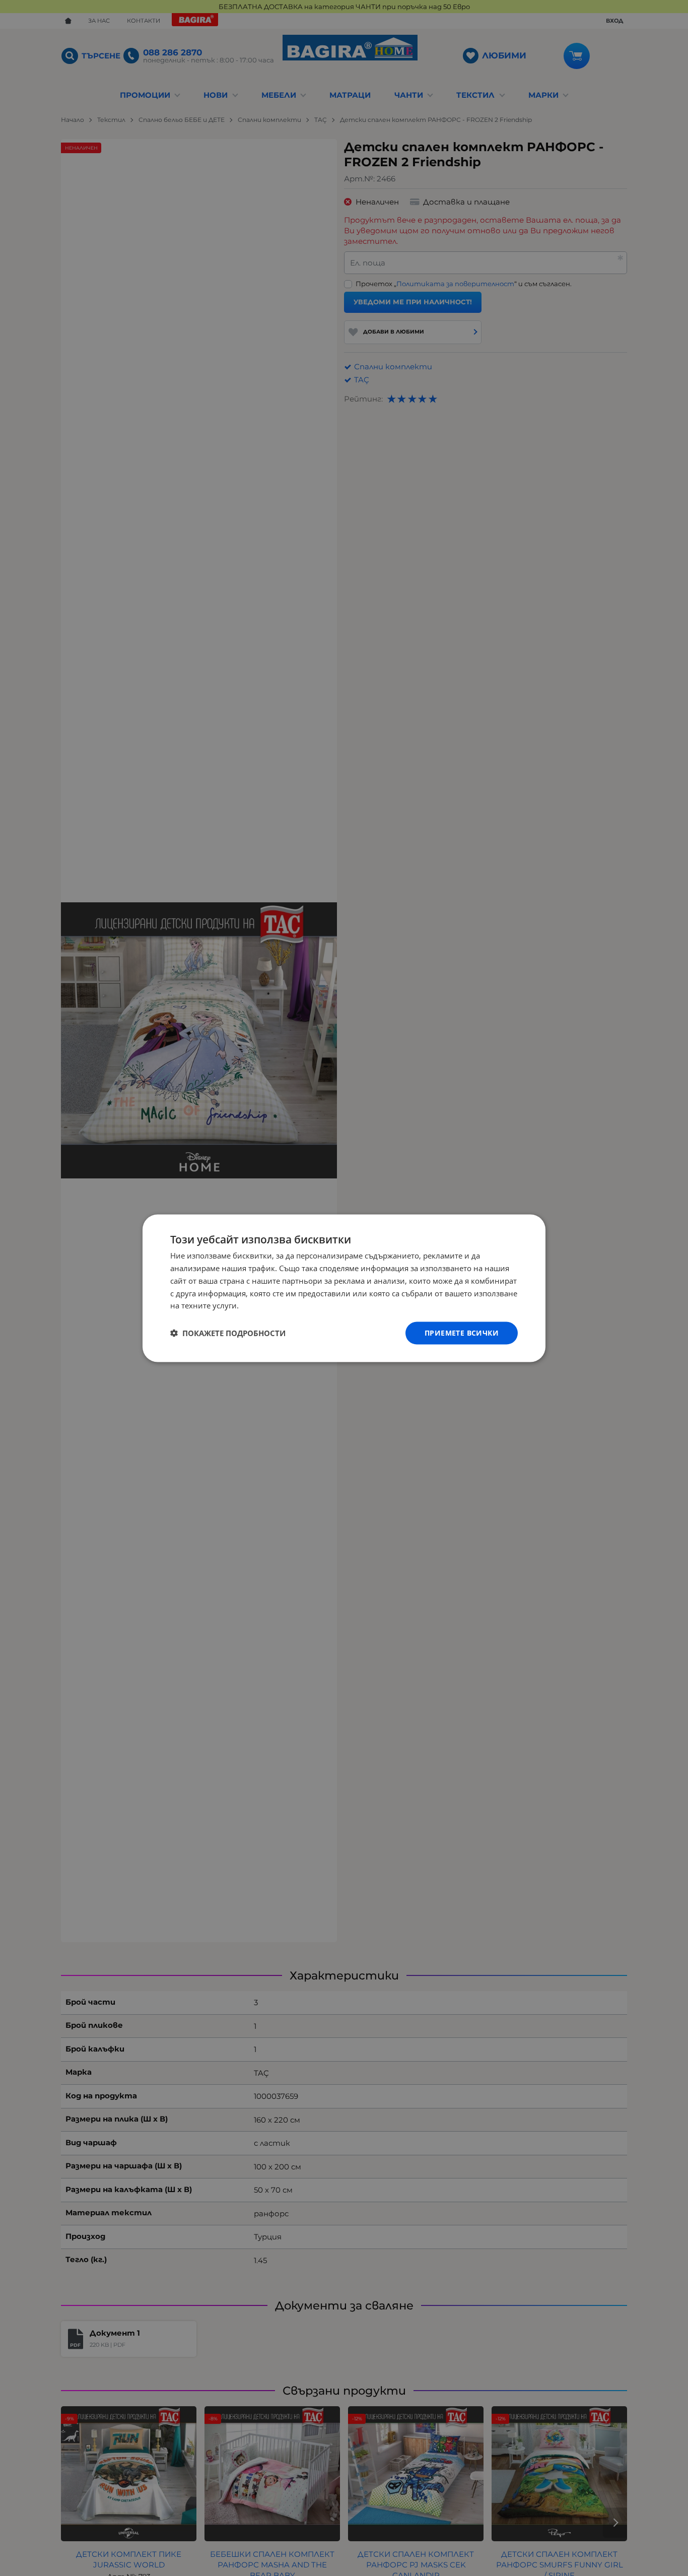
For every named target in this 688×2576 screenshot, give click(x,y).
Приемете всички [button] (462, 1332)
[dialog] (344, 1288)
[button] (228, 1333)
